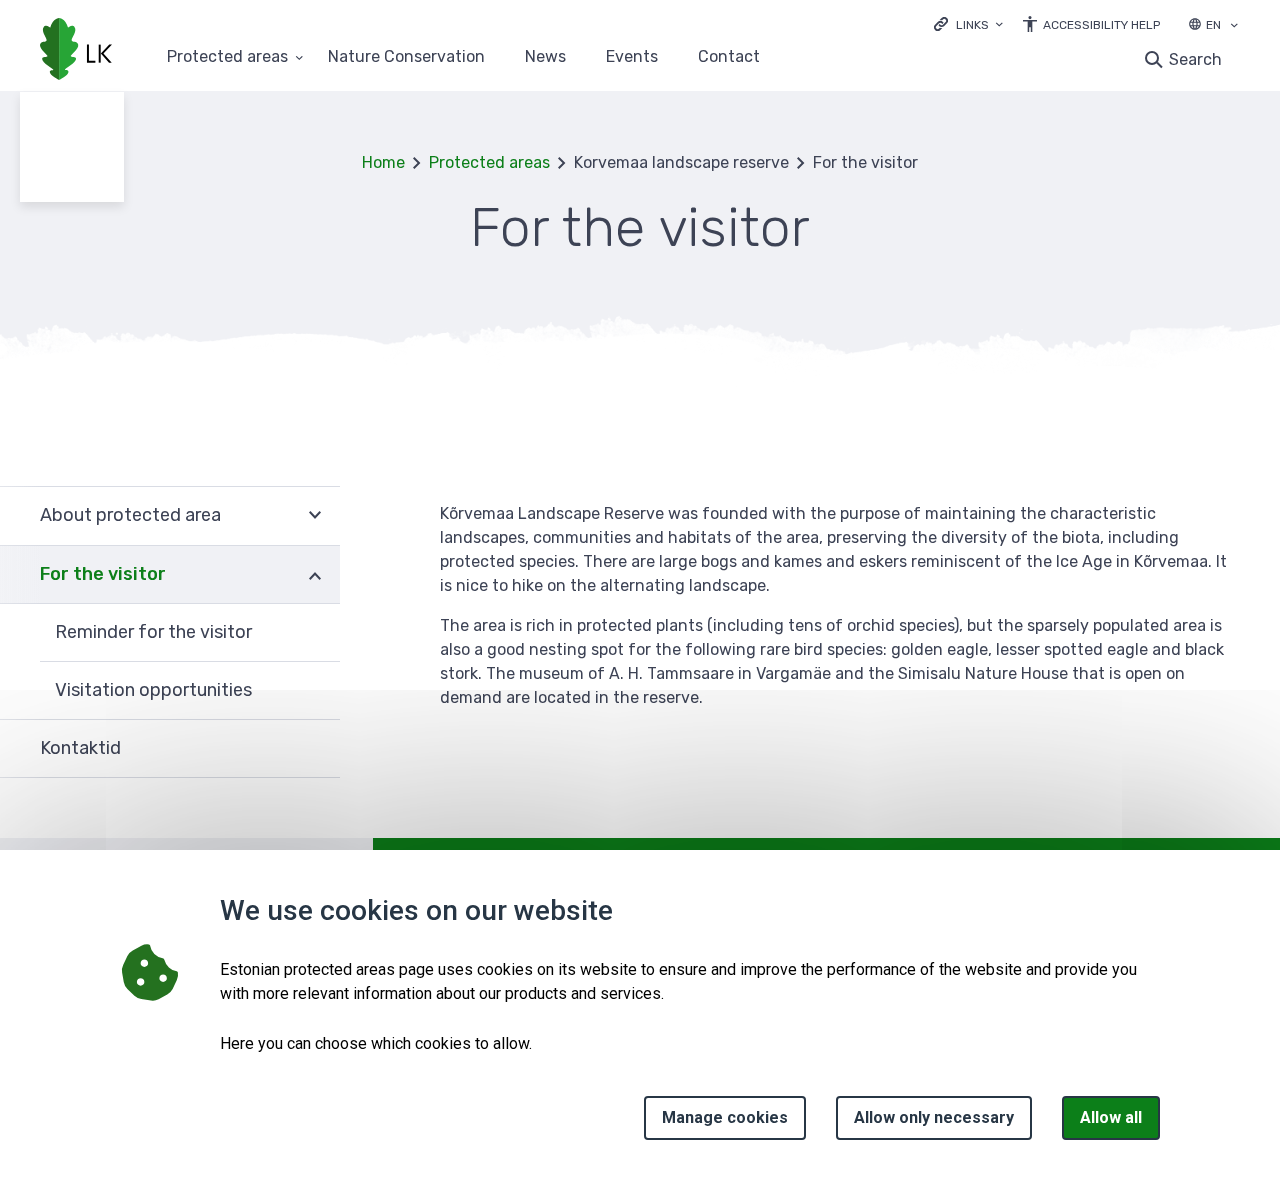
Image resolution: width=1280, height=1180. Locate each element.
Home (383, 162)
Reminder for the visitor (153, 632)
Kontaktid (80, 748)
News (545, 57)
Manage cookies (725, 1117)
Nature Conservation (406, 57)
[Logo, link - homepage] (76, 51)
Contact (729, 57)
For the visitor (103, 574)
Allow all (1111, 1117)
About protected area (130, 515)
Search (1195, 59)
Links (972, 25)
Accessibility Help (1101, 25)
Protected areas (227, 57)
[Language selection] (1234, 27)
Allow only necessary (934, 1117)
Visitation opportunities (153, 690)
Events (632, 57)
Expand (315, 515)
